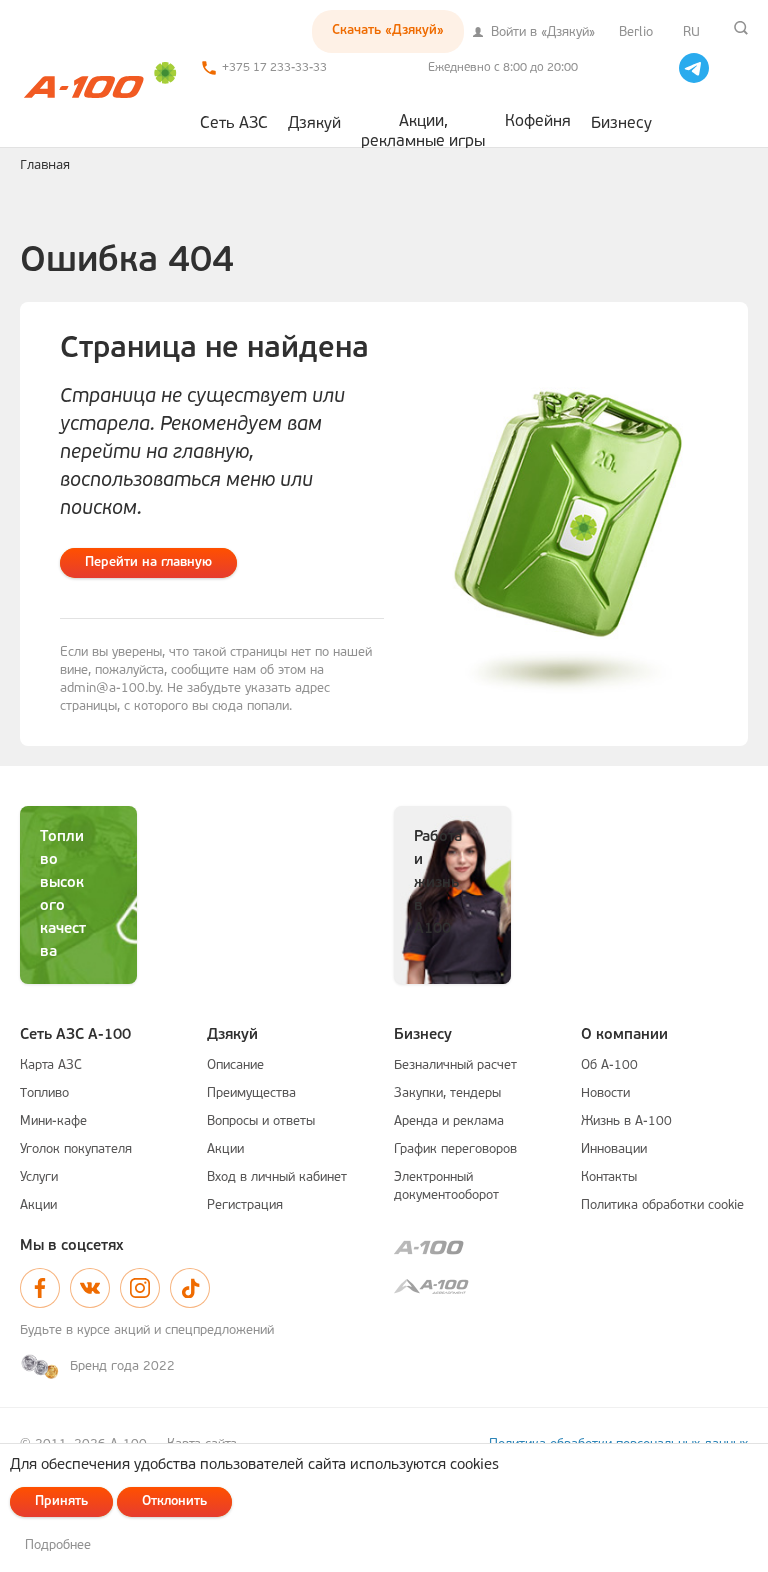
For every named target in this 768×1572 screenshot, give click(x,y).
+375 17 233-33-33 (274, 68)
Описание (235, 1065)
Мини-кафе (53, 1121)
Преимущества (251, 1093)
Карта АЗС (51, 1065)
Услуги (39, 1177)
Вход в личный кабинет (277, 1177)
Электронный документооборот (446, 1186)
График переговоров (455, 1149)
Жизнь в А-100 (626, 1121)
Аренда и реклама (449, 1121)
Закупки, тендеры (447, 1093)
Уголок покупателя (76, 1149)
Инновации (614, 1149)
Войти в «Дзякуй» (541, 32)
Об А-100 (609, 1065)
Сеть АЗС (234, 124)
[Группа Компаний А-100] (571, 1247)
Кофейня (538, 122)
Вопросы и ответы (261, 1121)
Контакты (609, 1177)
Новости (605, 1093)
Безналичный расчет (455, 1065)
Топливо (44, 1093)
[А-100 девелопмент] (571, 1286)
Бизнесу (621, 124)
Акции (38, 1205)
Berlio (636, 32)
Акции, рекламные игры (423, 131)
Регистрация (245, 1205)
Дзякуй (314, 124)
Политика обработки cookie (662, 1205)
